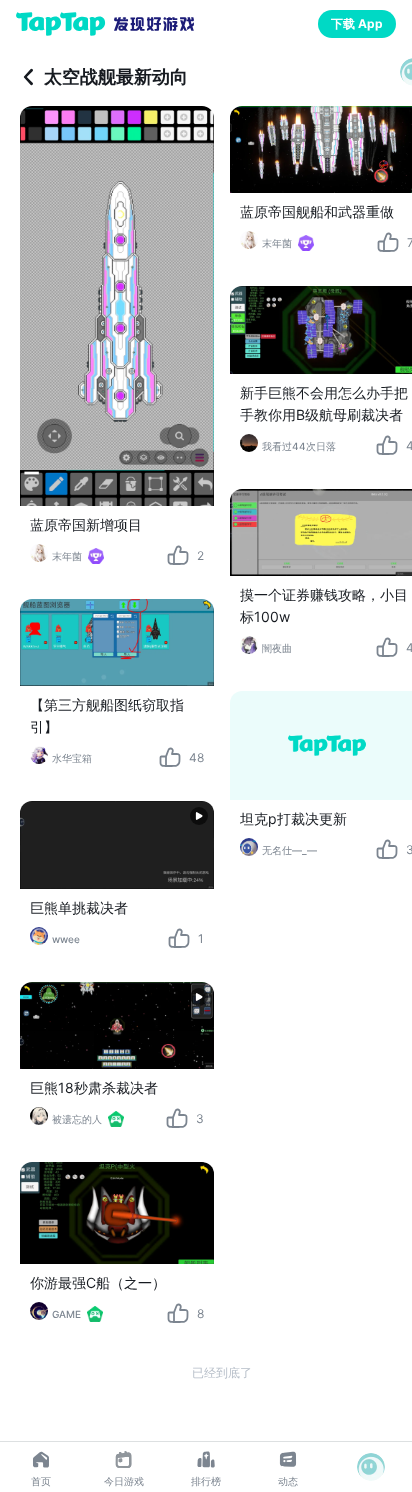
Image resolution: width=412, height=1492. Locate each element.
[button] (371, 1467)
